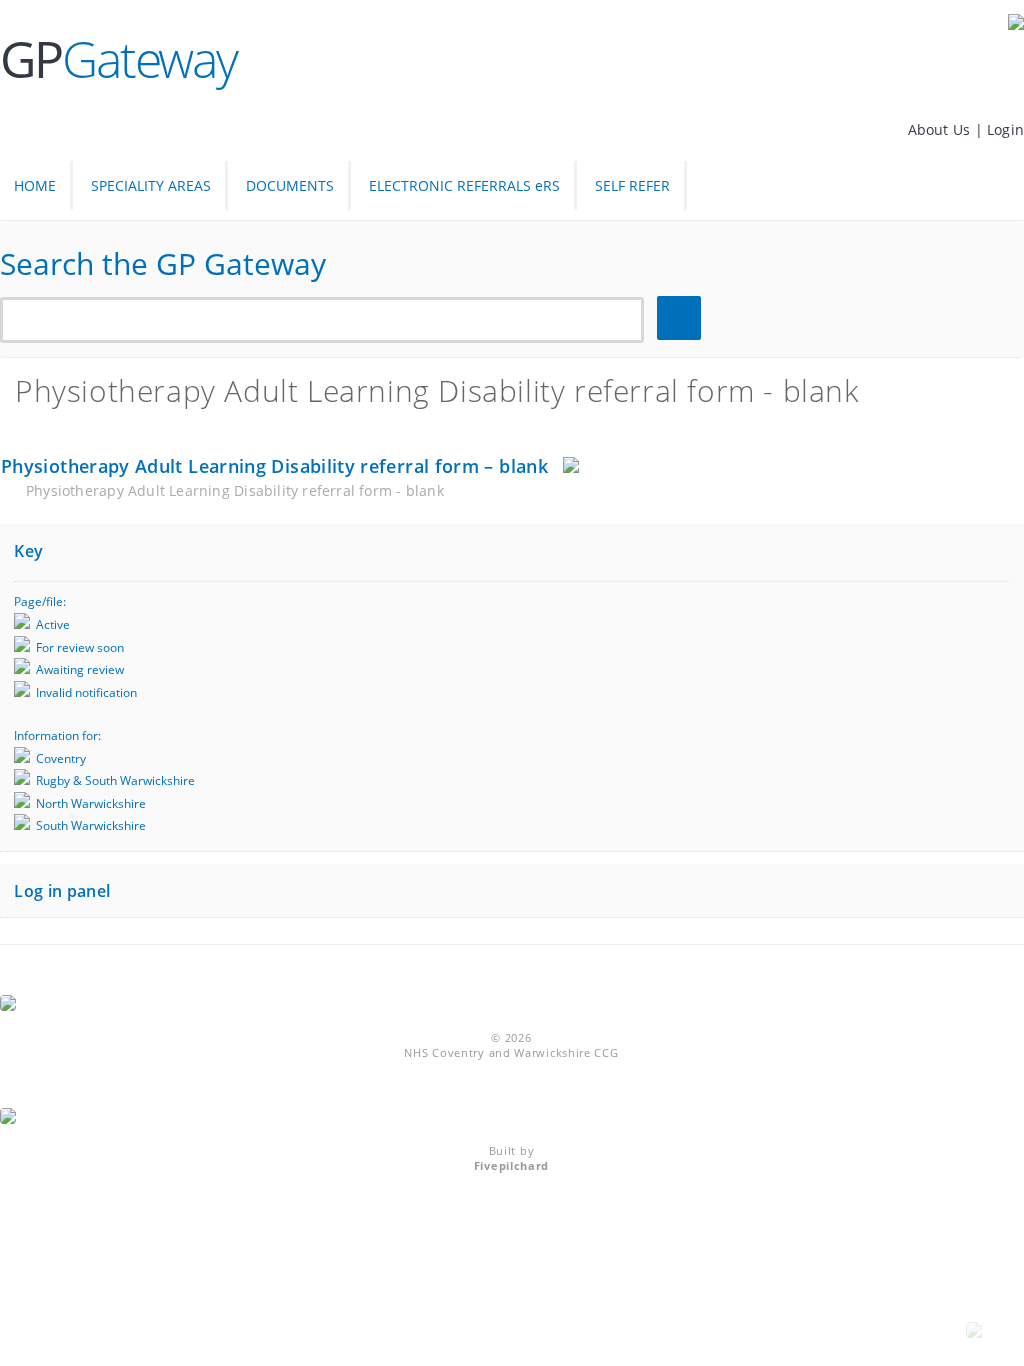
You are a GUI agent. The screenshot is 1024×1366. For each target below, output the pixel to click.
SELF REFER (632, 185)
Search (682, 318)
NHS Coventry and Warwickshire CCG (511, 1052)
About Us (941, 129)
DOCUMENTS (290, 185)
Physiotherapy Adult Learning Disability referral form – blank (274, 466)
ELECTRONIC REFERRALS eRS (464, 185)
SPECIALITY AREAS (151, 185)
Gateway (118, 59)
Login (1005, 129)
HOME (35, 185)
